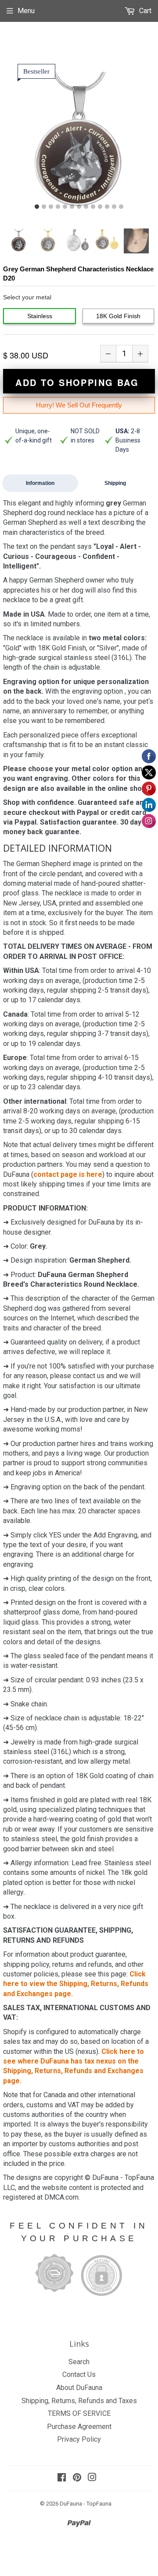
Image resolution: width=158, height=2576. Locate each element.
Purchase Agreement (79, 2427)
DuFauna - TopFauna (86, 2504)
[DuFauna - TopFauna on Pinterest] (77, 2478)
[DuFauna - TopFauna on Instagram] (92, 2478)
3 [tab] (51, 207)
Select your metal (27, 297)
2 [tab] (44, 207)
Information (40, 483)
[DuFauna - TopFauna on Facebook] (62, 2478)
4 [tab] (58, 207)
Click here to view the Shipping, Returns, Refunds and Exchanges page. (76, 1984)
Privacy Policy (79, 2439)
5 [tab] (65, 207)
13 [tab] (121, 207)
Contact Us (79, 2374)
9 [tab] (93, 207)
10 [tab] (100, 207)
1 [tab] (37, 207)
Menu (26, 11)
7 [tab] (79, 207)
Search (79, 2362)
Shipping (115, 483)
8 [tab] (86, 207)
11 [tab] (107, 207)
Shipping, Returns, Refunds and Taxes (79, 2401)
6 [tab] (72, 207)
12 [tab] (114, 207)
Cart (144, 11)
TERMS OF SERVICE (79, 2413)
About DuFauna (79, 2388)
